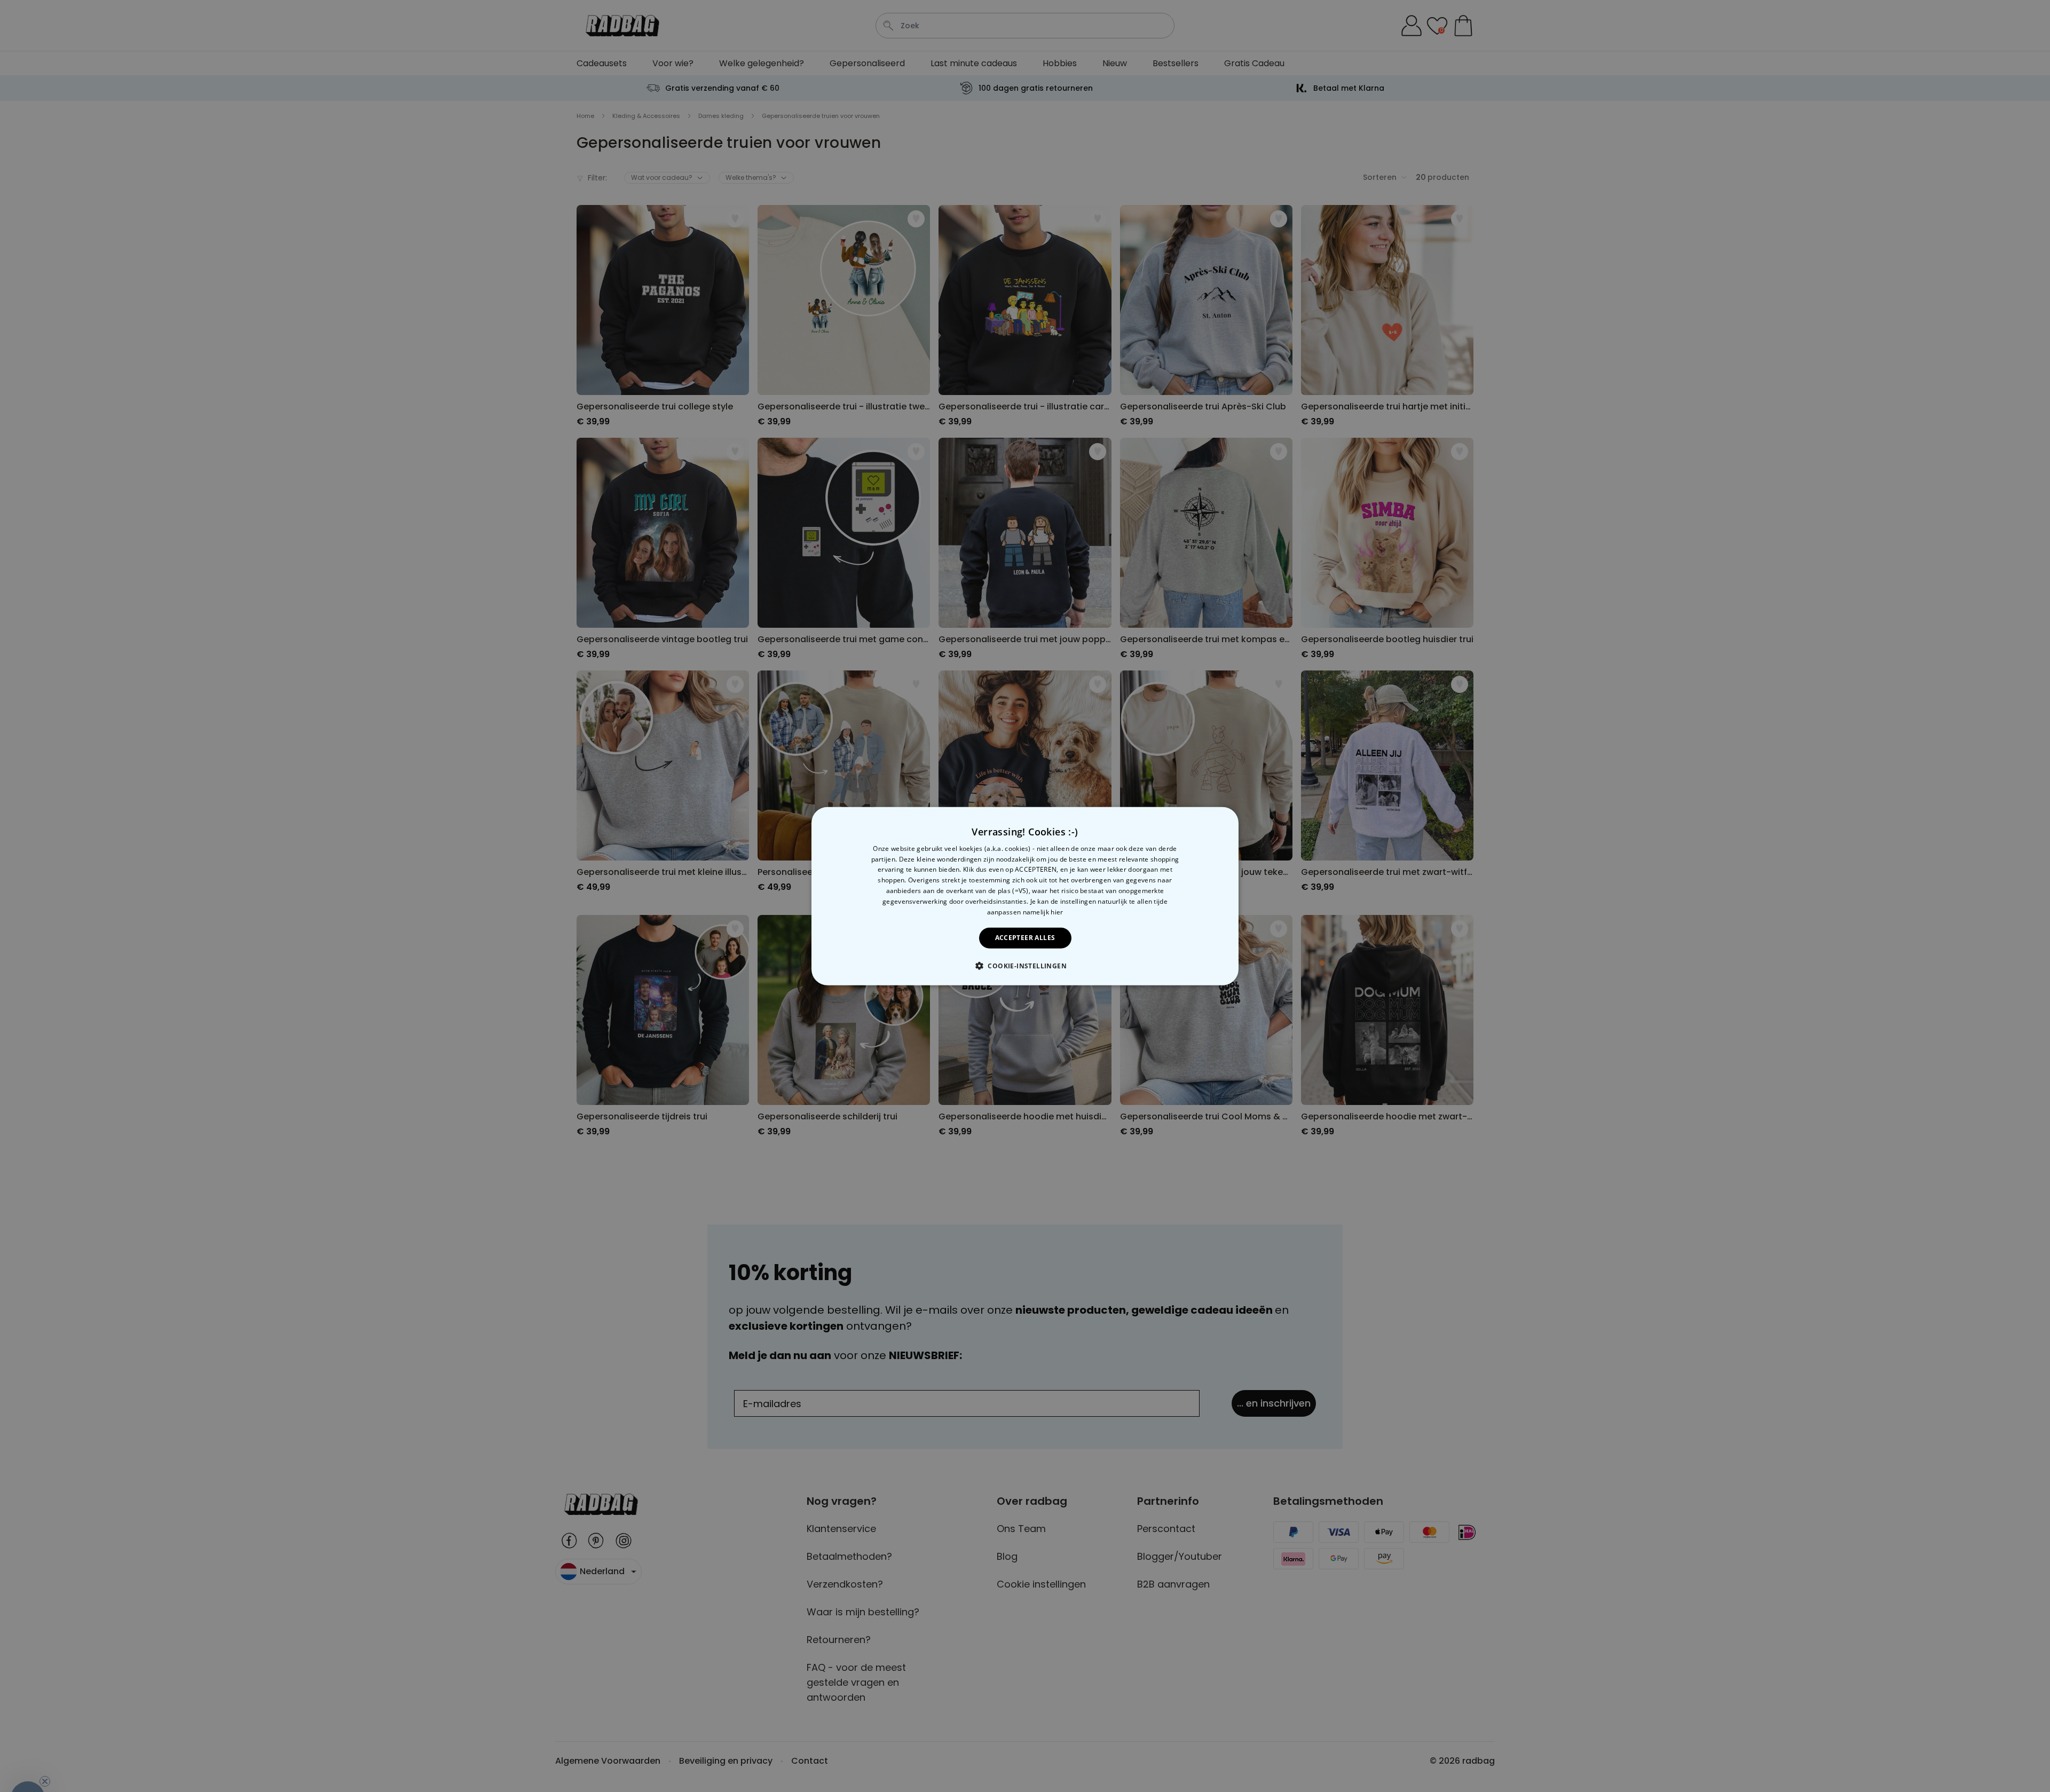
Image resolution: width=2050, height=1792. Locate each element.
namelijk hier (1043, 911)
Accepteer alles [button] (1025, 938)
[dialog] (1025, 896)
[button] (1025, 966)
